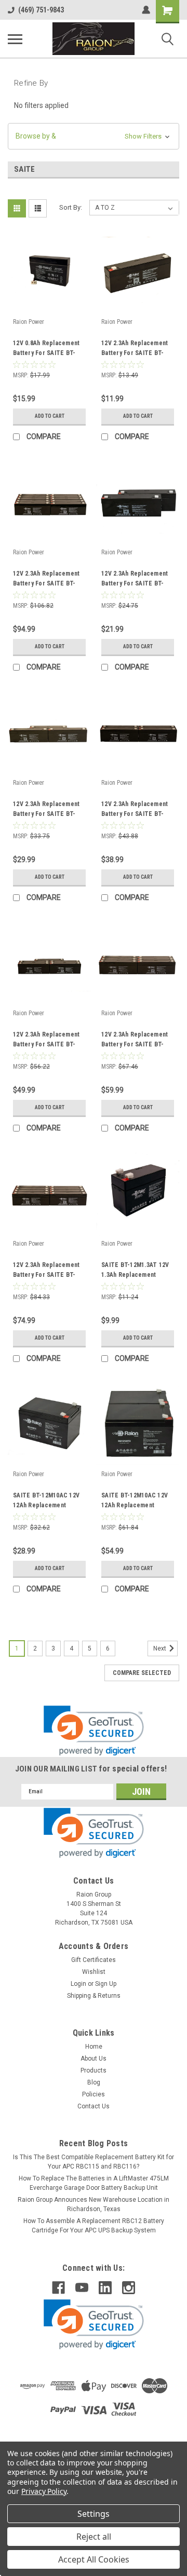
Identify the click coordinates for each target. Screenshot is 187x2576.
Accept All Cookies (94, 2559)
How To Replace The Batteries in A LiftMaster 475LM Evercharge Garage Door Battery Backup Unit (94, 2183)
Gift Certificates (94, 1960)
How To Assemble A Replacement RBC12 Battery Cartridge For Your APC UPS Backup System (94, 2226)
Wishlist (94, 1972)
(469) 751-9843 (41, 10)
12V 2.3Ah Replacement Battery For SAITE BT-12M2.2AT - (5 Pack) (46, 1041)
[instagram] (129, 2288)
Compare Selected (142, 1673)
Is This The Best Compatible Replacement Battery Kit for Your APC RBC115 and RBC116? (94, 2162)
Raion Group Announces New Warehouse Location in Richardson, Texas (94, 2204)
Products (94, 2070)
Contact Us (94, 2106)
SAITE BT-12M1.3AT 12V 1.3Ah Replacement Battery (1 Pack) (135, 1271)
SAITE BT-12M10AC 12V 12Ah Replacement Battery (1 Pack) (46, 1502)
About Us (94, 2059)
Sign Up (106, 1984)
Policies (94, 2094)
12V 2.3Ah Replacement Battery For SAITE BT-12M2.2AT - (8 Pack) (46, 1271)
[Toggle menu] (15, 39)
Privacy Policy (44, 2491)
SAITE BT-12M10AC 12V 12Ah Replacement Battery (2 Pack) (135, 1502)
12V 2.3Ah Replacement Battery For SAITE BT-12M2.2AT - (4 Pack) (135, 810)
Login (78, 1984)
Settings (94, 2514)
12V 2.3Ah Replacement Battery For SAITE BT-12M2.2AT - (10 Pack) (46, 580)
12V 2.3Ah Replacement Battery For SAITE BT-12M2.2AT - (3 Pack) (46, 810)
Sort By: (71, 207)
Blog (94, 2082)
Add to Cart (50, 416)
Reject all (94, 2537)
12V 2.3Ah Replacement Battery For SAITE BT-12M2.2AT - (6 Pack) (135, 1041)
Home (94, 2047)
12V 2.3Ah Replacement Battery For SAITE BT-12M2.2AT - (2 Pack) (135, 580)
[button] (94, 136)
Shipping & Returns (94, 1996)
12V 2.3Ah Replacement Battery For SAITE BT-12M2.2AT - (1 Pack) (135, 349)
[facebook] (58, 2288)
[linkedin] (105, 2288)
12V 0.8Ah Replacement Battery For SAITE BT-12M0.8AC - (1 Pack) (46, 349)
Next (161, 1648)
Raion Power (29, 322)
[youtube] (82, 2288)
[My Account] (146, 10)
